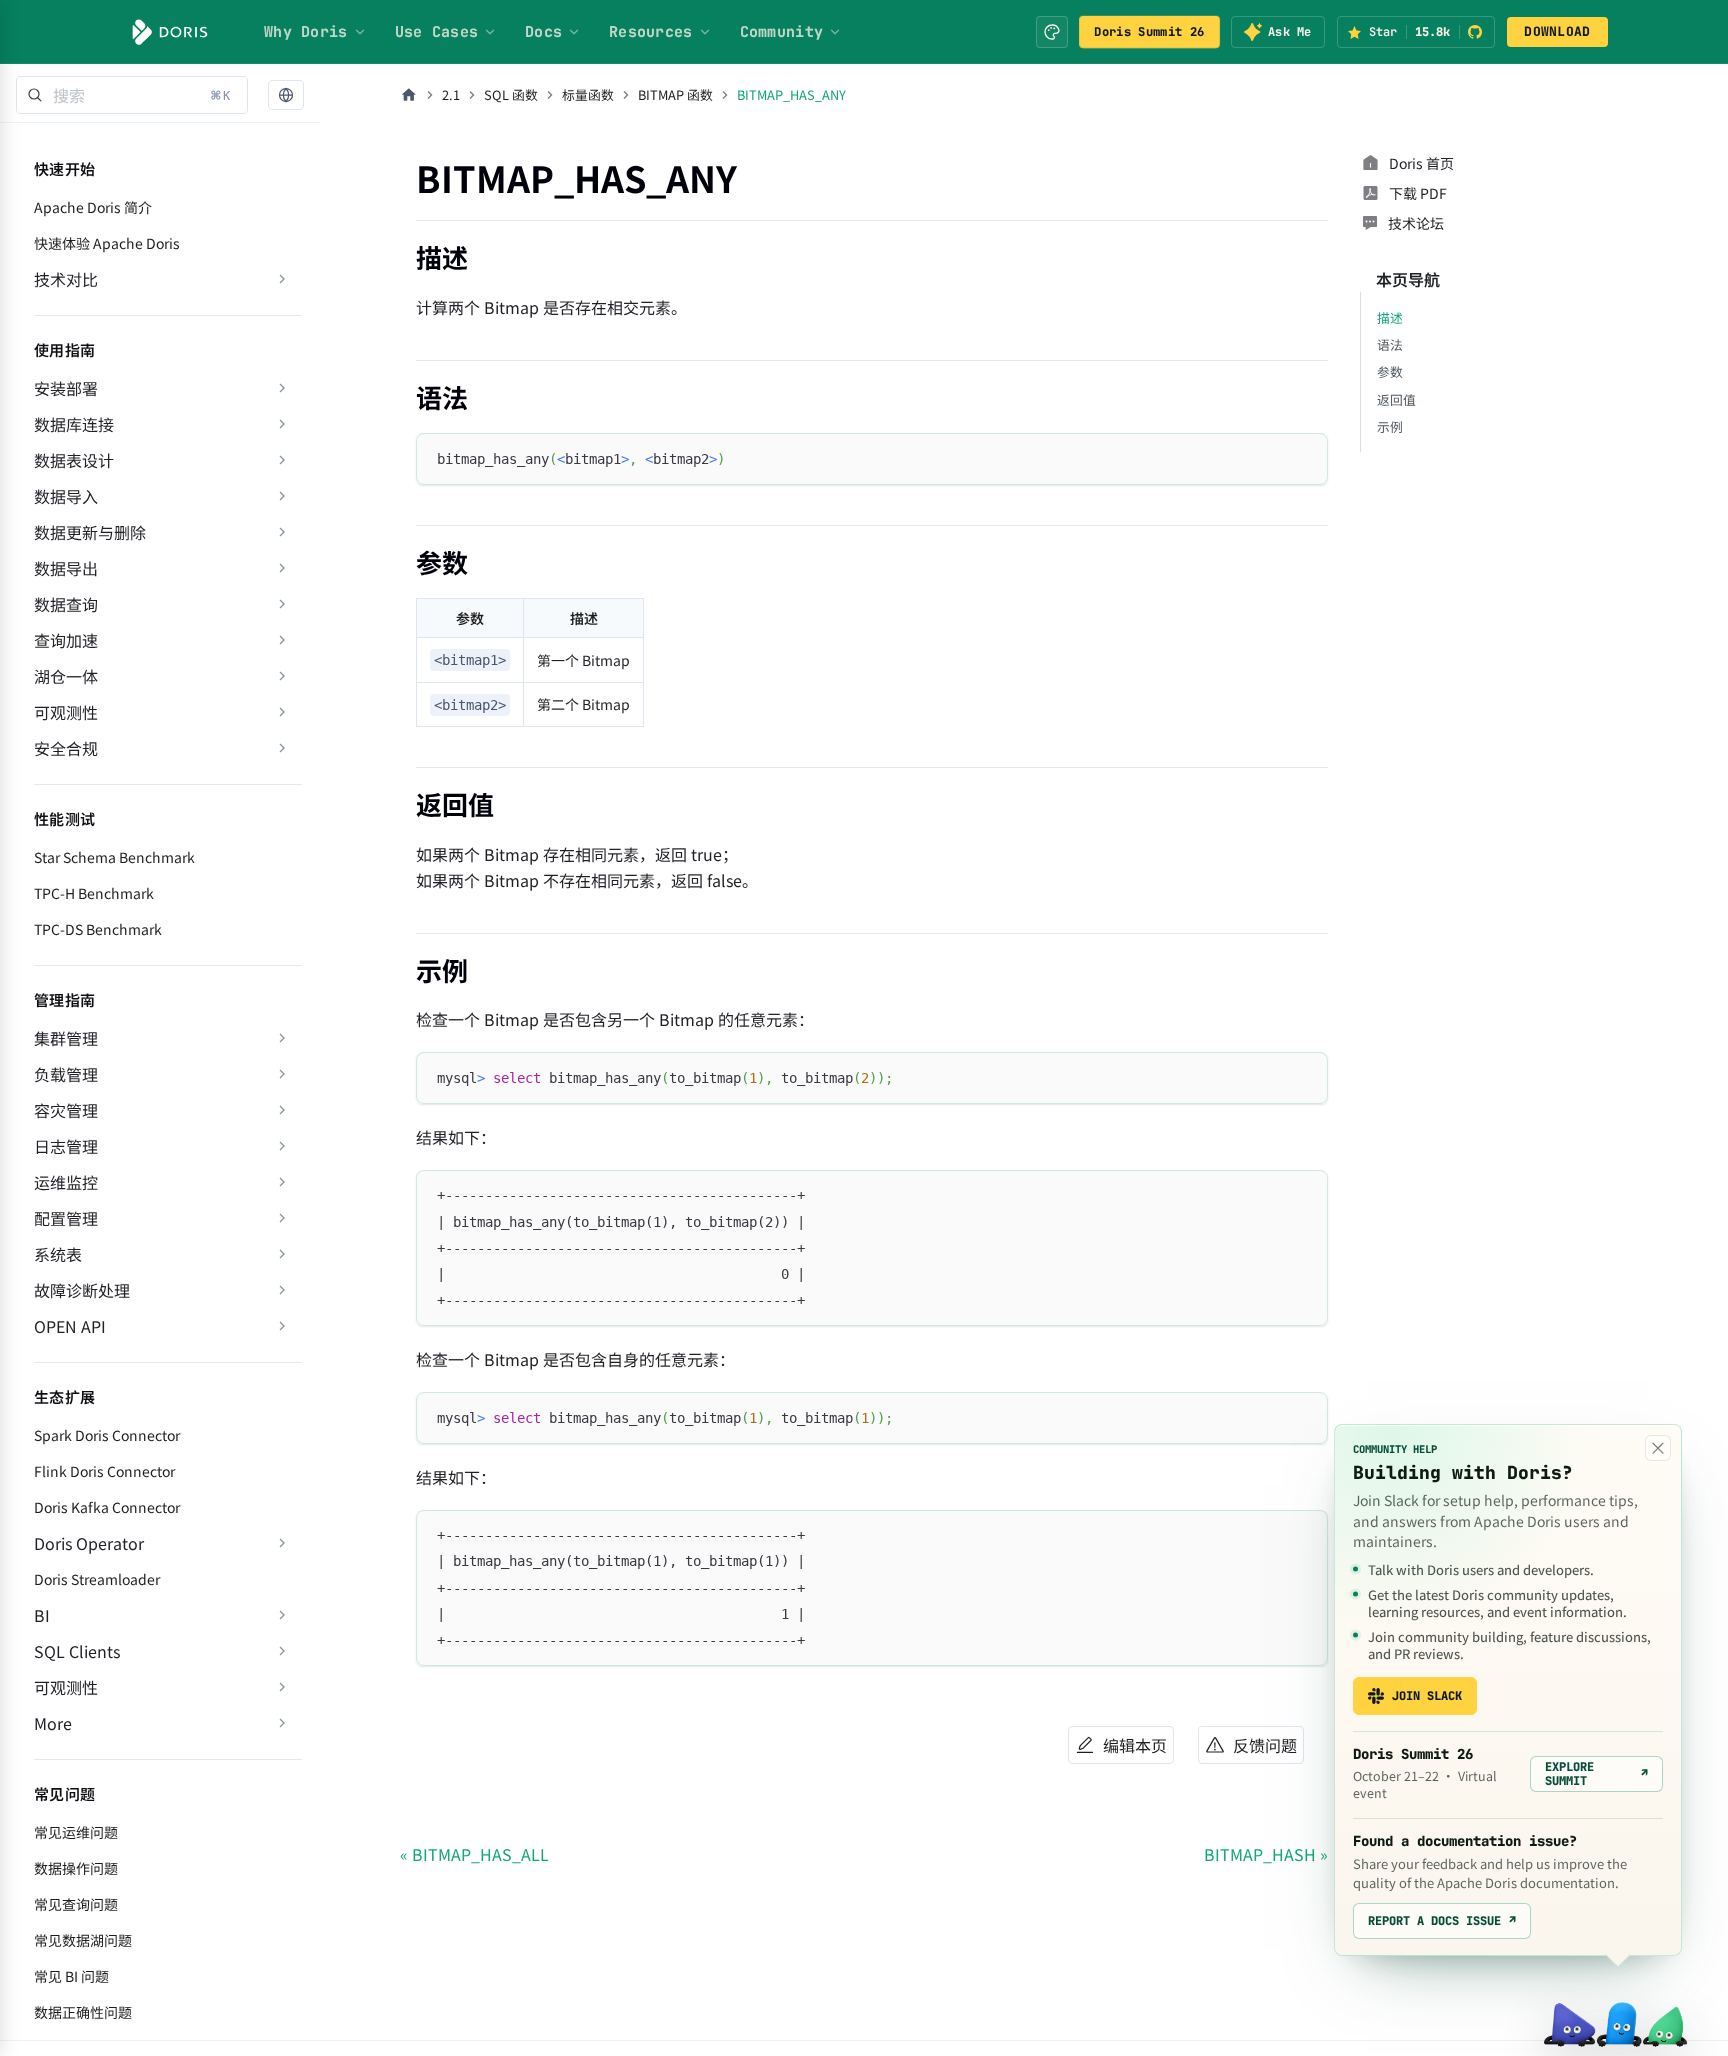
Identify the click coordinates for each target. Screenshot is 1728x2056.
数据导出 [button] (66, 568)
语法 (1390, 344)
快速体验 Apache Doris (107, 243)
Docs (543, 32)
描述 (1390, 317)
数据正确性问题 (83, 2012)
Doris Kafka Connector (107, 1507)
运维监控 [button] (66, 1182)
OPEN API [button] (70, 1326)
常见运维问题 (76, 1832)
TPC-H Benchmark (94, 893)
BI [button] (42, 1615)
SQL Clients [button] (77, 1651)
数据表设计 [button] (74, 460)
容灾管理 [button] (66, 1110)
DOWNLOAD (1557, 31)
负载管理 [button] (66, 1074)
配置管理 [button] (66, 1218)
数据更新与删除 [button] (90, 532)
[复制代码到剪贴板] (1303, 457)
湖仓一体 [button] (66, 676)
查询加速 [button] (66, 640)
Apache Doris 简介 (93, 207)
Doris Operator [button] (89, 1543)
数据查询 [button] (66, 604)
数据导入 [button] (66, 496)
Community (782, 32)
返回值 (1396, 399)
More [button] (53, 1723)
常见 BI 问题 (71, 1976)
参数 (1390, 371)
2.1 (451, 94)
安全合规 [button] (66, 748)
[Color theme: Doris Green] (1052, 32)
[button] (286, 95)
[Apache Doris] (170, 32)
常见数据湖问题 (83, 1940)
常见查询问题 (76, 1904)
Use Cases (437, 32)
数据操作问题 (76, 1868)
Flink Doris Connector (104, 1471)
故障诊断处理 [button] (82, 1290)
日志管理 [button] (66, 1146)
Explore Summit (1596, 1774)
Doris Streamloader (97, 1579)
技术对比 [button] (66, 279)
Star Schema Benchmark (114, 857)
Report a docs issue (1442, 1921)
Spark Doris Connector (107, 1435)
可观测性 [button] (66, 712)
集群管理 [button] (66, 1038)
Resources (651, 32)
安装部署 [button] (66, 388)
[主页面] (409, 95)
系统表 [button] (58, 1254)
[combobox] (132, 95)
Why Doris (306, 32)
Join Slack (1427, 1696)
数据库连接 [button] (74, 424)
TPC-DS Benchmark (98, 929)
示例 (1390, 426)
